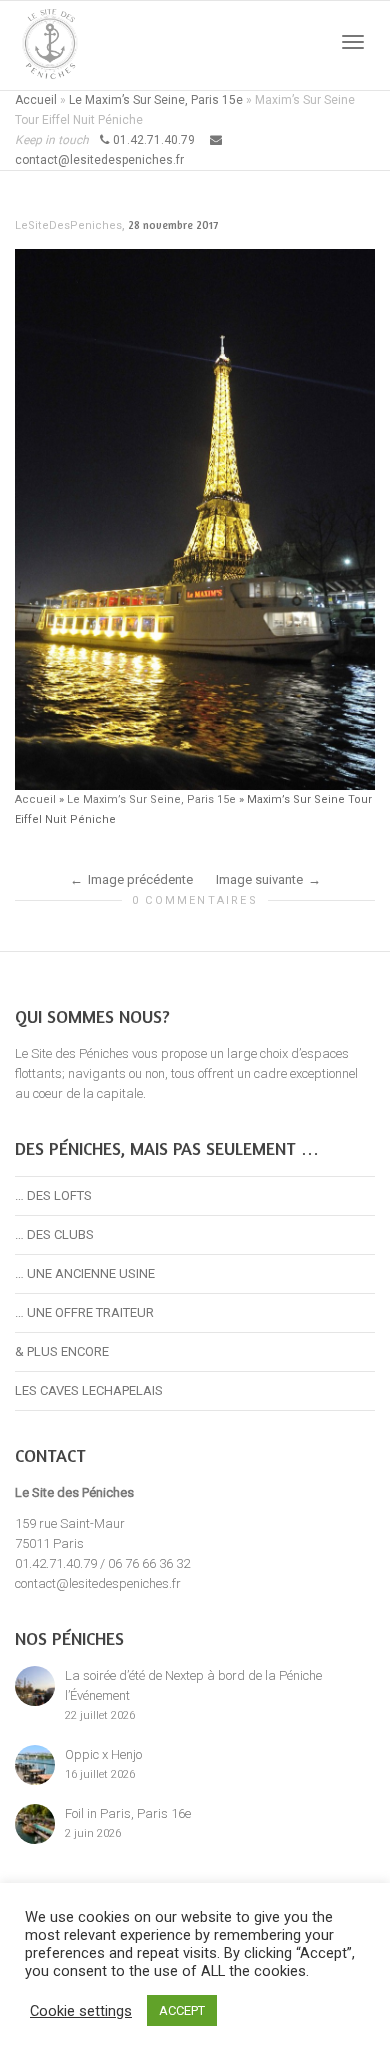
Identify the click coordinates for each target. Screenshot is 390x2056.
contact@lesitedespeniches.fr (98, 1583)
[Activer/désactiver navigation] (353, 42)
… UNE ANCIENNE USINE (85, 1273)
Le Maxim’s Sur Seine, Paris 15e (156, 100)
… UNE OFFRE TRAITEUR (84, 1312)
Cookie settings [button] (81, 2011)
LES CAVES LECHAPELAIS (89, 1390)
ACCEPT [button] (182, 2010)
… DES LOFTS (53, 1195)
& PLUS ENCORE (62, 1351)
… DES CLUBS (54, 1234)
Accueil (36, 100)
